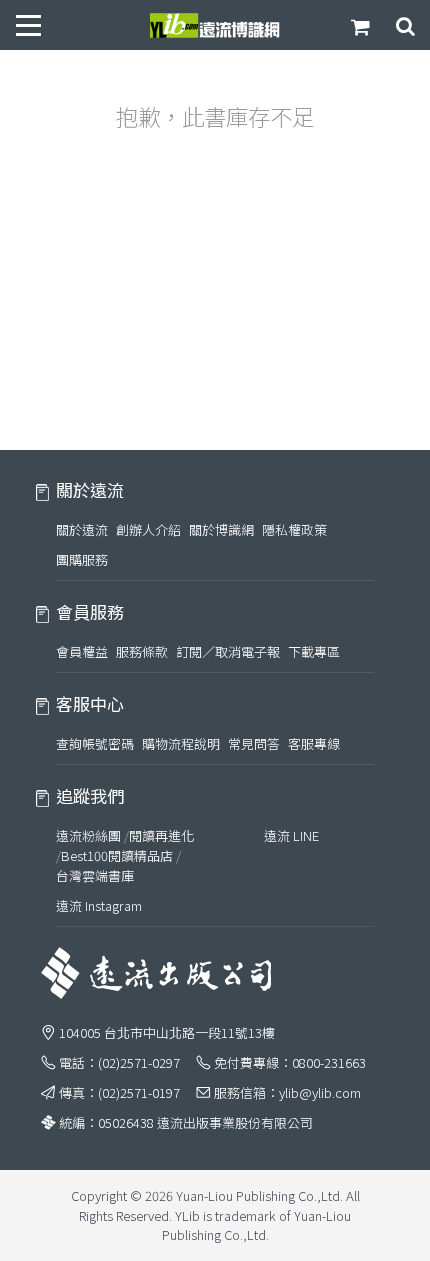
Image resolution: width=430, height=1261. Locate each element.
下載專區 (314, 651)
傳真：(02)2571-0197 (118, 1092)
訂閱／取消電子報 (228, 651)
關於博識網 (221, 529)
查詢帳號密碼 (95, 743)
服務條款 (142, 651)
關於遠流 (82, 529)
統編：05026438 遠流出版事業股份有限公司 (184, 1122)
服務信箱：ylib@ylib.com (286, 1092)
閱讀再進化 (161, 835)
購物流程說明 (181, 743)
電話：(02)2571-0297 (118, 1062)
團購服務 (82, 559)
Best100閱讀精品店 (117, 855)
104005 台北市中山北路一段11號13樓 (165, 1032)
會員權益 (82, 651)
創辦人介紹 (148, 529)
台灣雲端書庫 (95, 875)
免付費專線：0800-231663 (288, 1062)
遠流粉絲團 (88, 835)
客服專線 (314, 743)
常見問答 (254, 743)
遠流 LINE (291, 835)
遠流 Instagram (99, 905)
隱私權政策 (294, 529)
